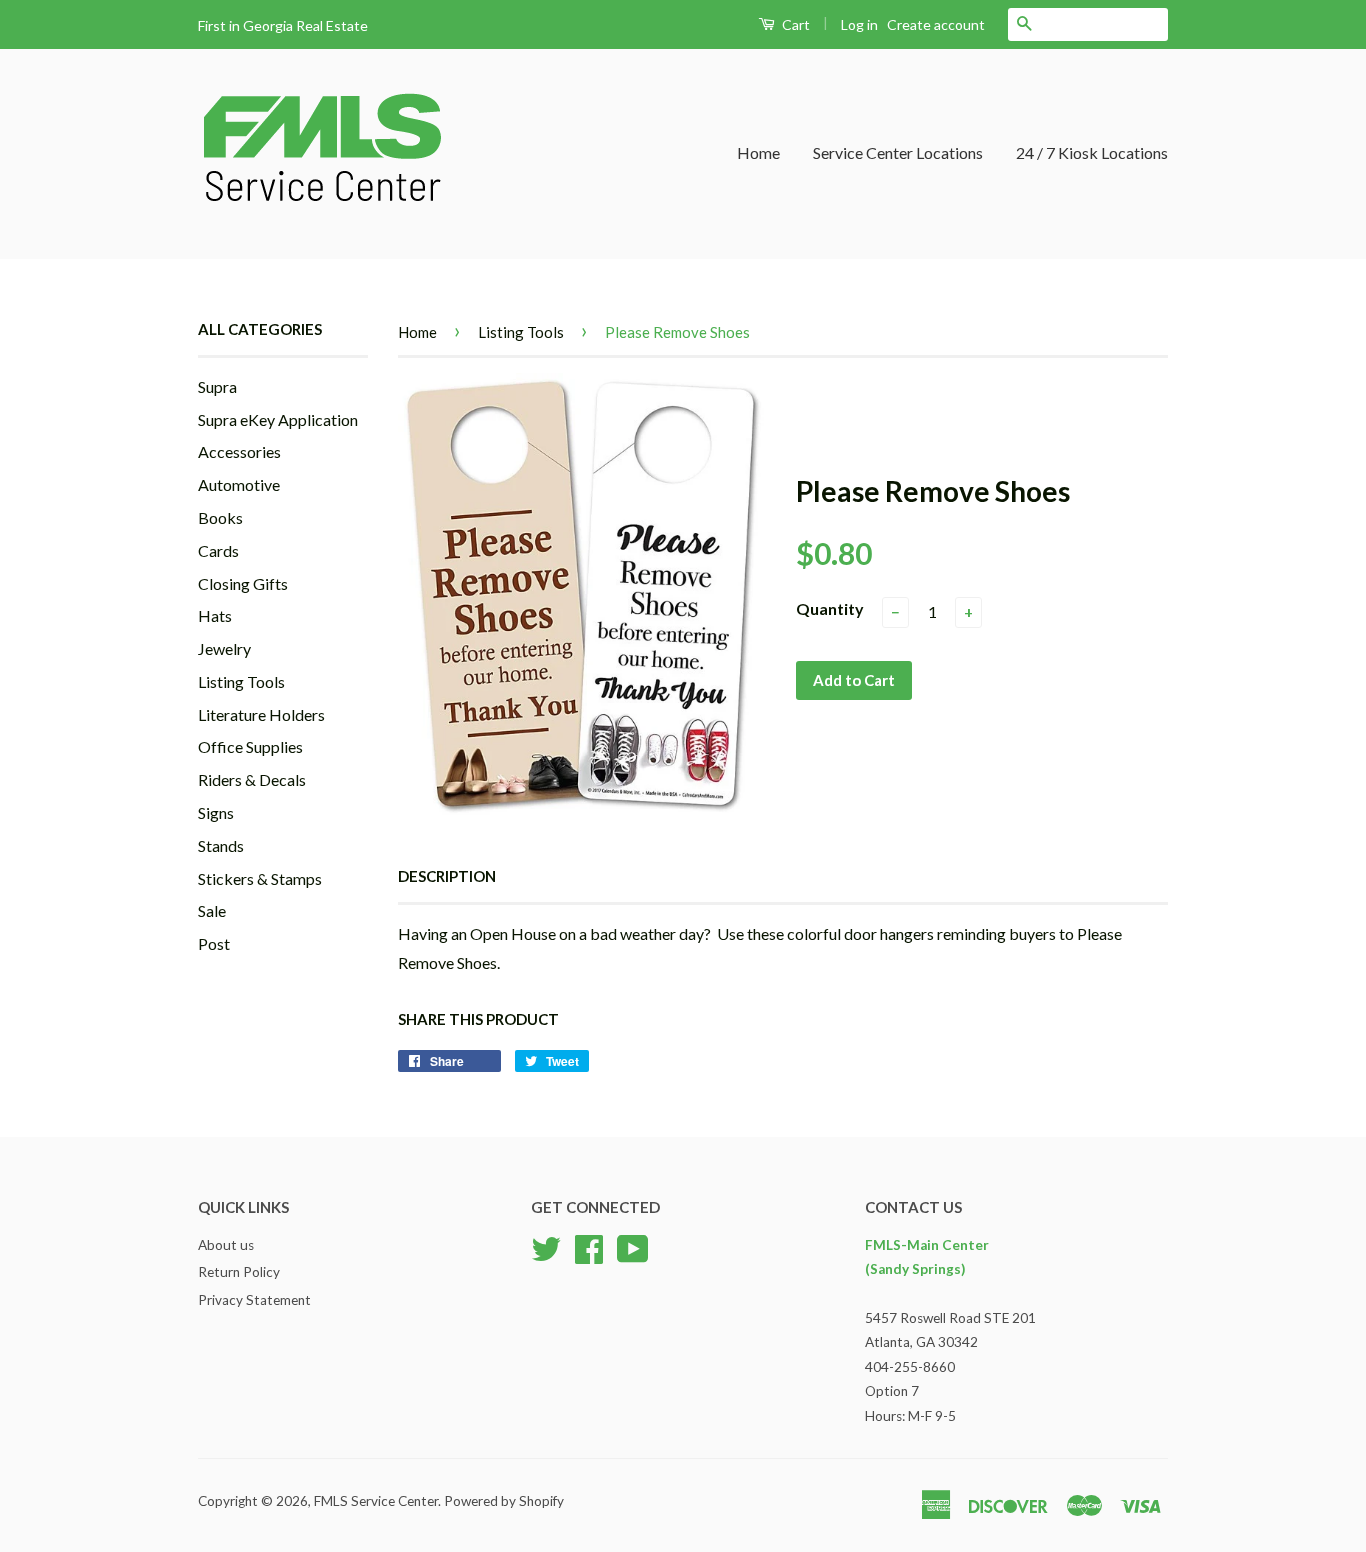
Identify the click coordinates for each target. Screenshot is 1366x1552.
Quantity (830, 608)
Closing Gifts (243, 583)
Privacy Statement (254, 1300)
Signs (216, 812)
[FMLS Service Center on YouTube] (633, 1246)
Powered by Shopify (504, 1501)
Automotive (239, 484)
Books (220, 517)
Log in (859, 24)
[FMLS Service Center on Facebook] (589, 1246)
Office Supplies (250, 746)
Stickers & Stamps (260, 878)
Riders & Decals (252, 779)
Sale (212, 910)
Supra (217, 386)
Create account (936, 24)
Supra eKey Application (278, 419)
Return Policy (239, 1272)
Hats (215, 615)
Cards (218, 550)
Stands (221, 845)
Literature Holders (261, 714)
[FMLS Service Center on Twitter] (546, 1246)
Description (447, 876)
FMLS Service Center (376, 1501)
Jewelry (224, 648)
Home (758, 152)
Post (214, 943)
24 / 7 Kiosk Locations (1092, 152)
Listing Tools (241, 681)
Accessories (239, 451)
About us (226, 1245)
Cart (794, 24)
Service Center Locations (898, 152)
